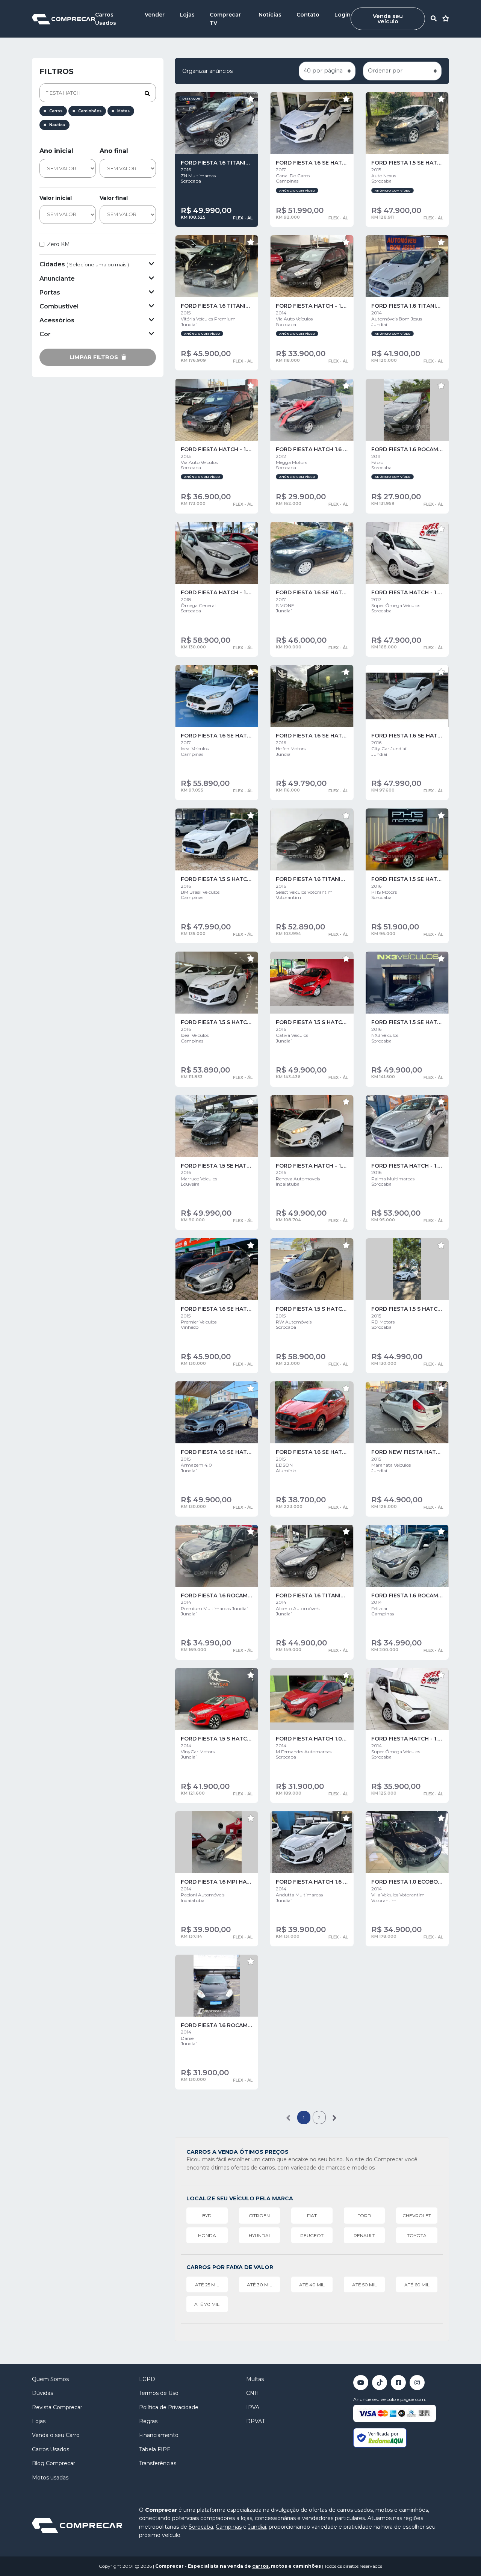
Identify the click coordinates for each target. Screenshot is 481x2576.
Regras (148, 2421)
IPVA (253, 2407)
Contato (308, 15)
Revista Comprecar (57, 2407)
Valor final (114, 198)
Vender (155, 15)
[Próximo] (335, 2117)
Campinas (229, 2527)
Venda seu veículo (388, 19)
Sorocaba (201, 2527)
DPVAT (256, 2421)
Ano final (114, 151)
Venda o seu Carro (56, 2435)
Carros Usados (51, 2449)
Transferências (158, 2463)
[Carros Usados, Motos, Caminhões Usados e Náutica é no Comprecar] (64, 19)
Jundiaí (257, 2527)
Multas (255, 2379)
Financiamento (159, 2435)
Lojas (187, 15)
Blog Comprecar (54, 2463)
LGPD (147, 2379)
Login (343, 15)
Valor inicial (56, 198)
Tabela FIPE (155, 2449)
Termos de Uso (159, 2393)
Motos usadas (50, 2478)
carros (260, 2566)
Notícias (270, 15)
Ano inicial (56, 151)
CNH (253, 2393)
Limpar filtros (95, 357)
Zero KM (58, 244)
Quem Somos (50, 2379)
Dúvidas (42, 2393)
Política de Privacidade (169, 2407)
